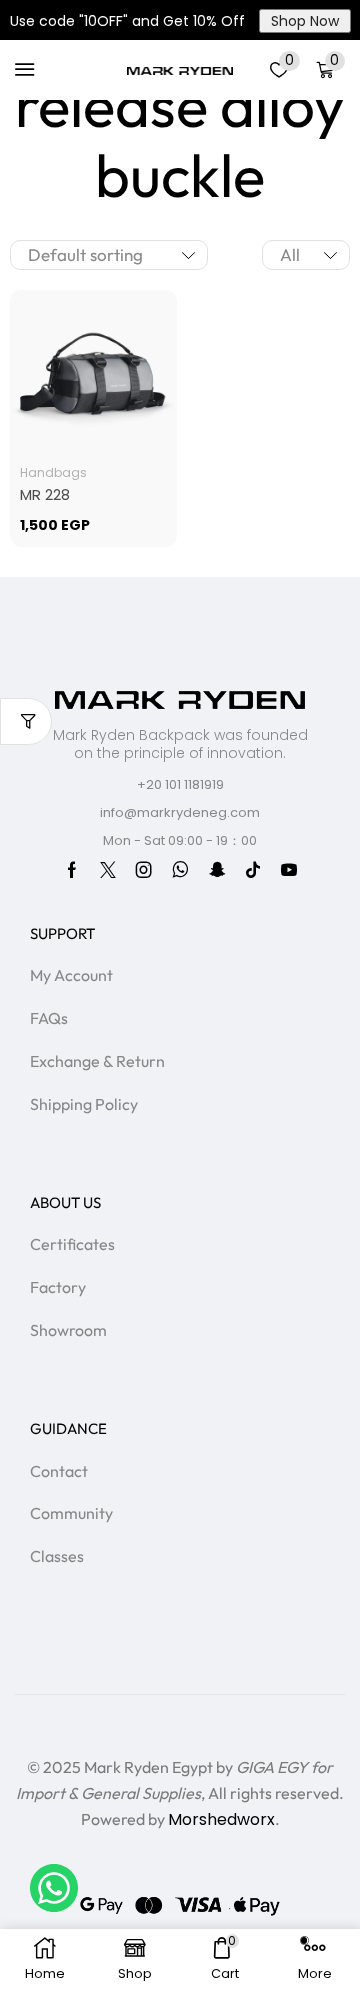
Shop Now (305, 21)
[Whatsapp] (180, 870)
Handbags (53, 472)
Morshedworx (221, 1819)
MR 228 (45, 494)
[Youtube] (289, 870)
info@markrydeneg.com (180, 812)
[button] (25, 70)
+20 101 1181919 (180, 784)
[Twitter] (108, 870)
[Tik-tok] (253, 870)
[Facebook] (72, 870)
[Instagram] (144, 870)
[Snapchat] (217, 870)
